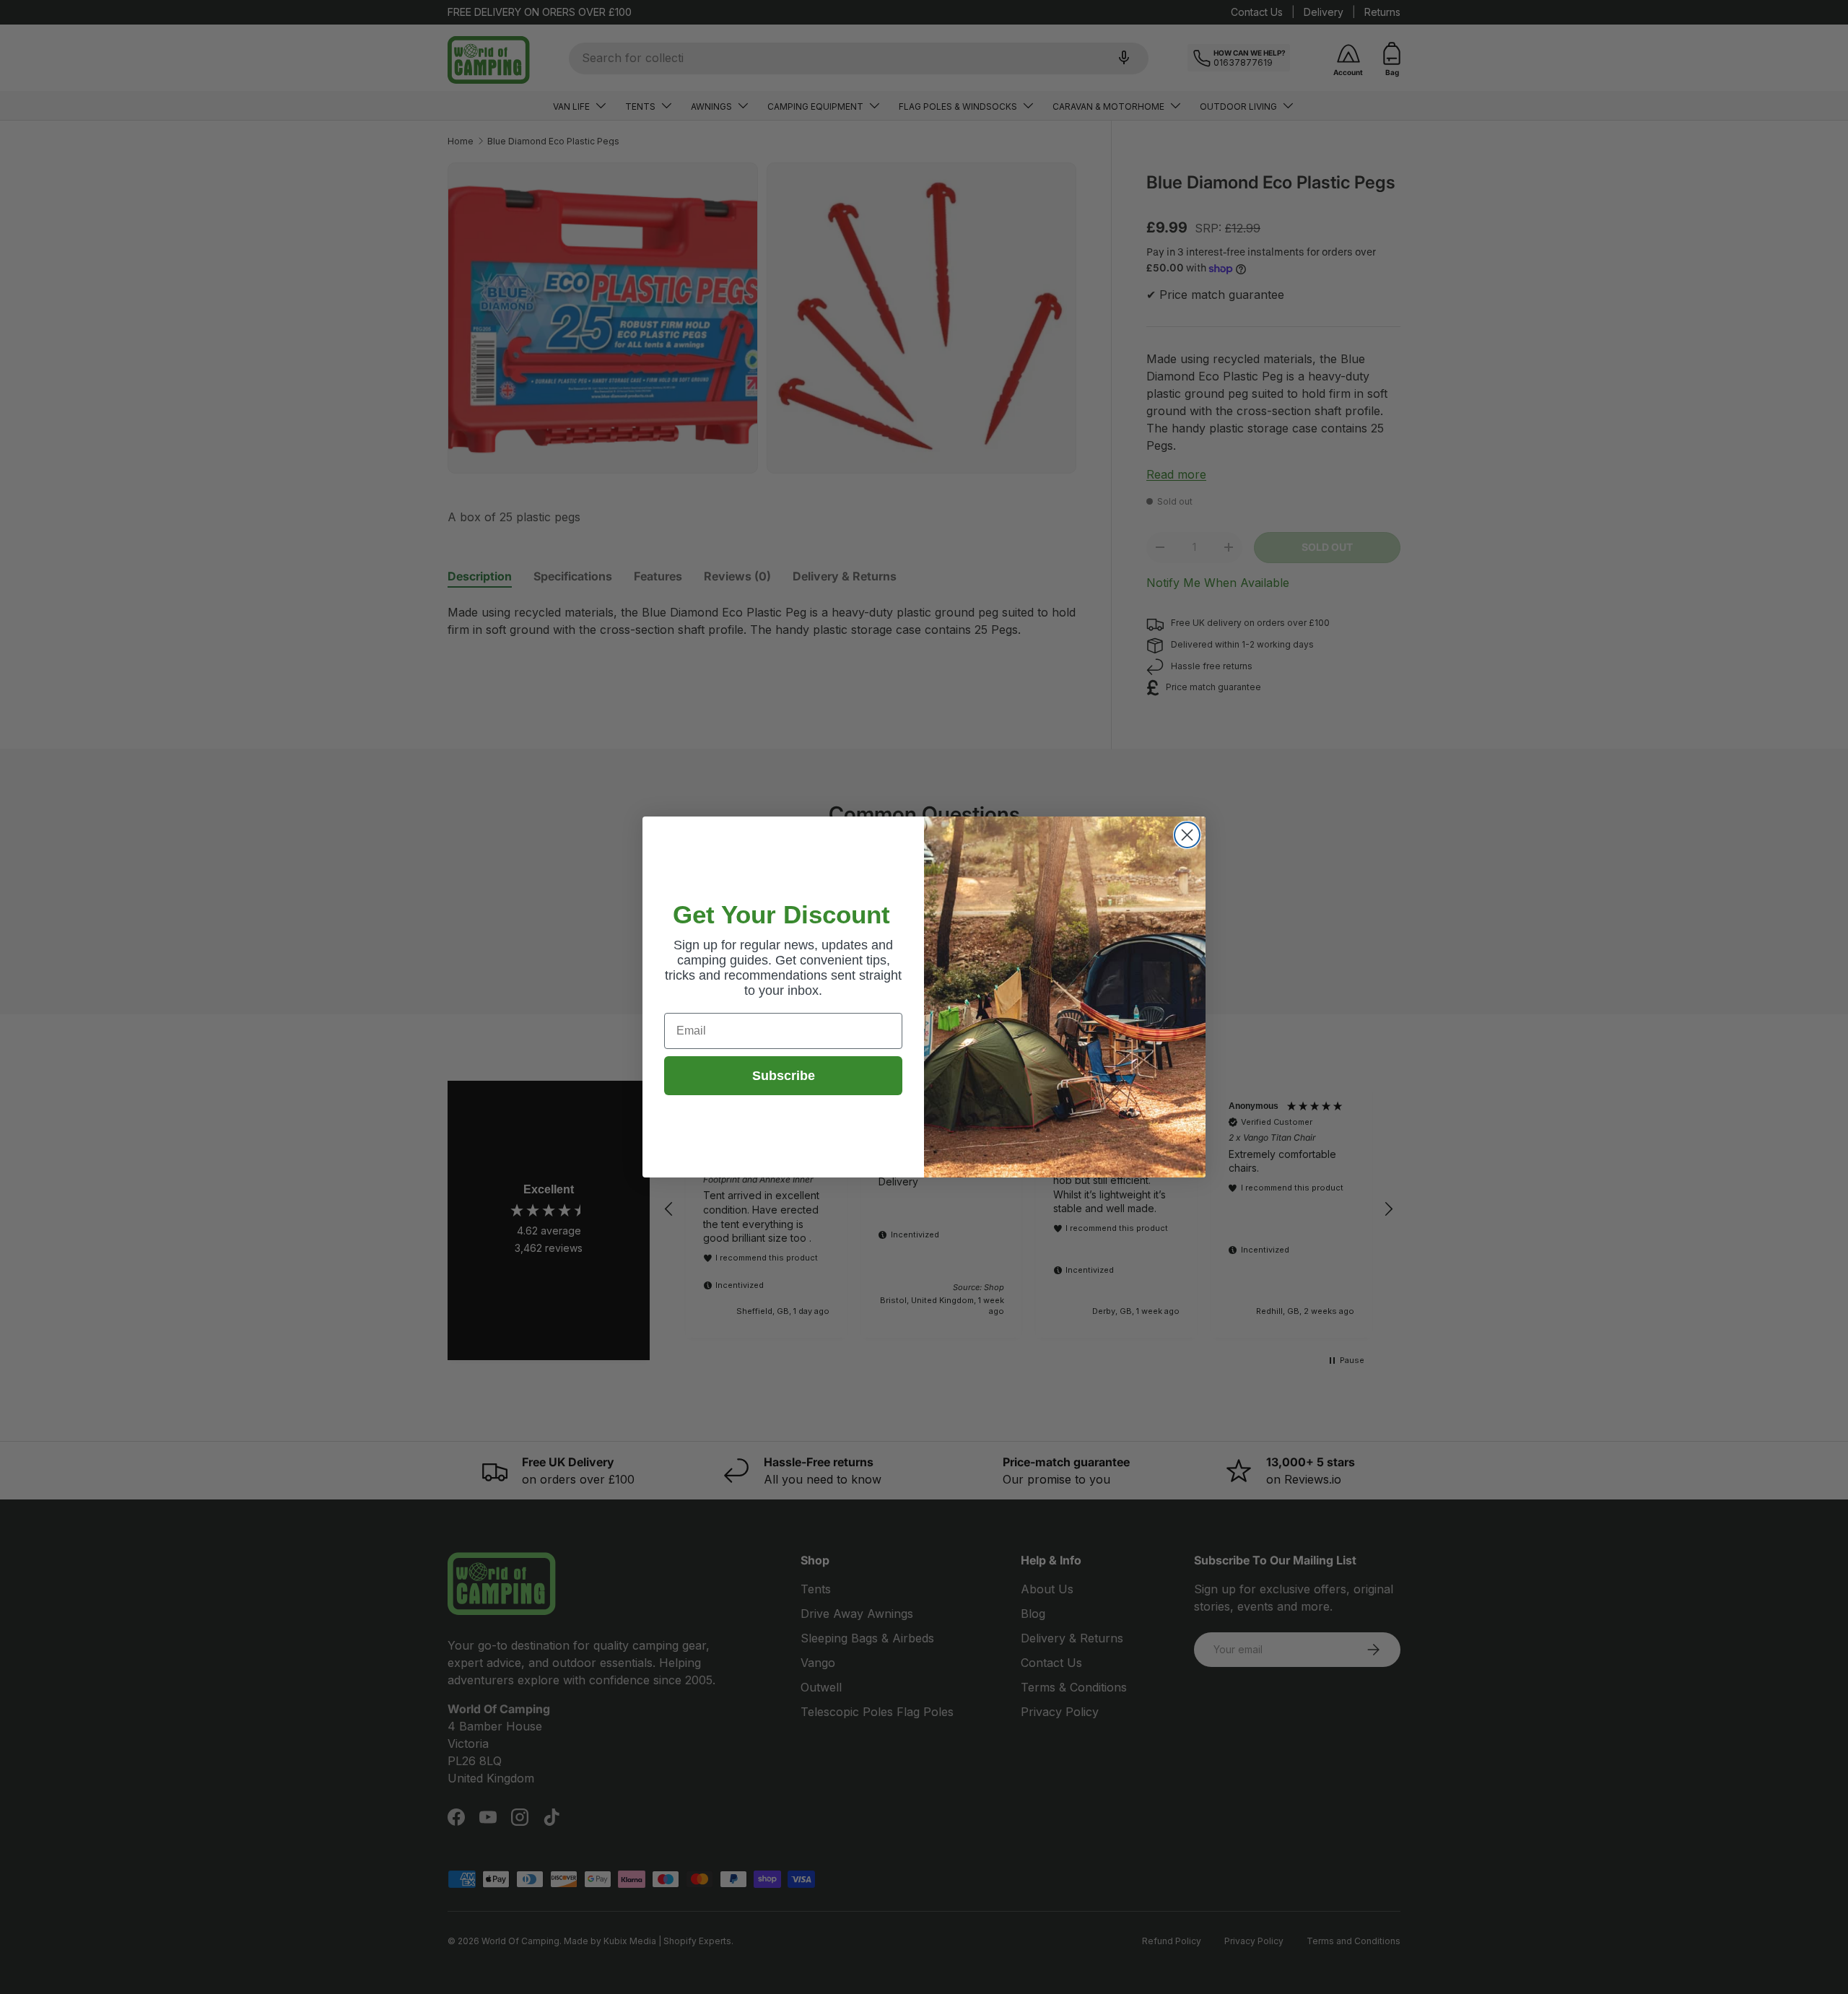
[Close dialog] (1187, 835)
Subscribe (784, 1076)
